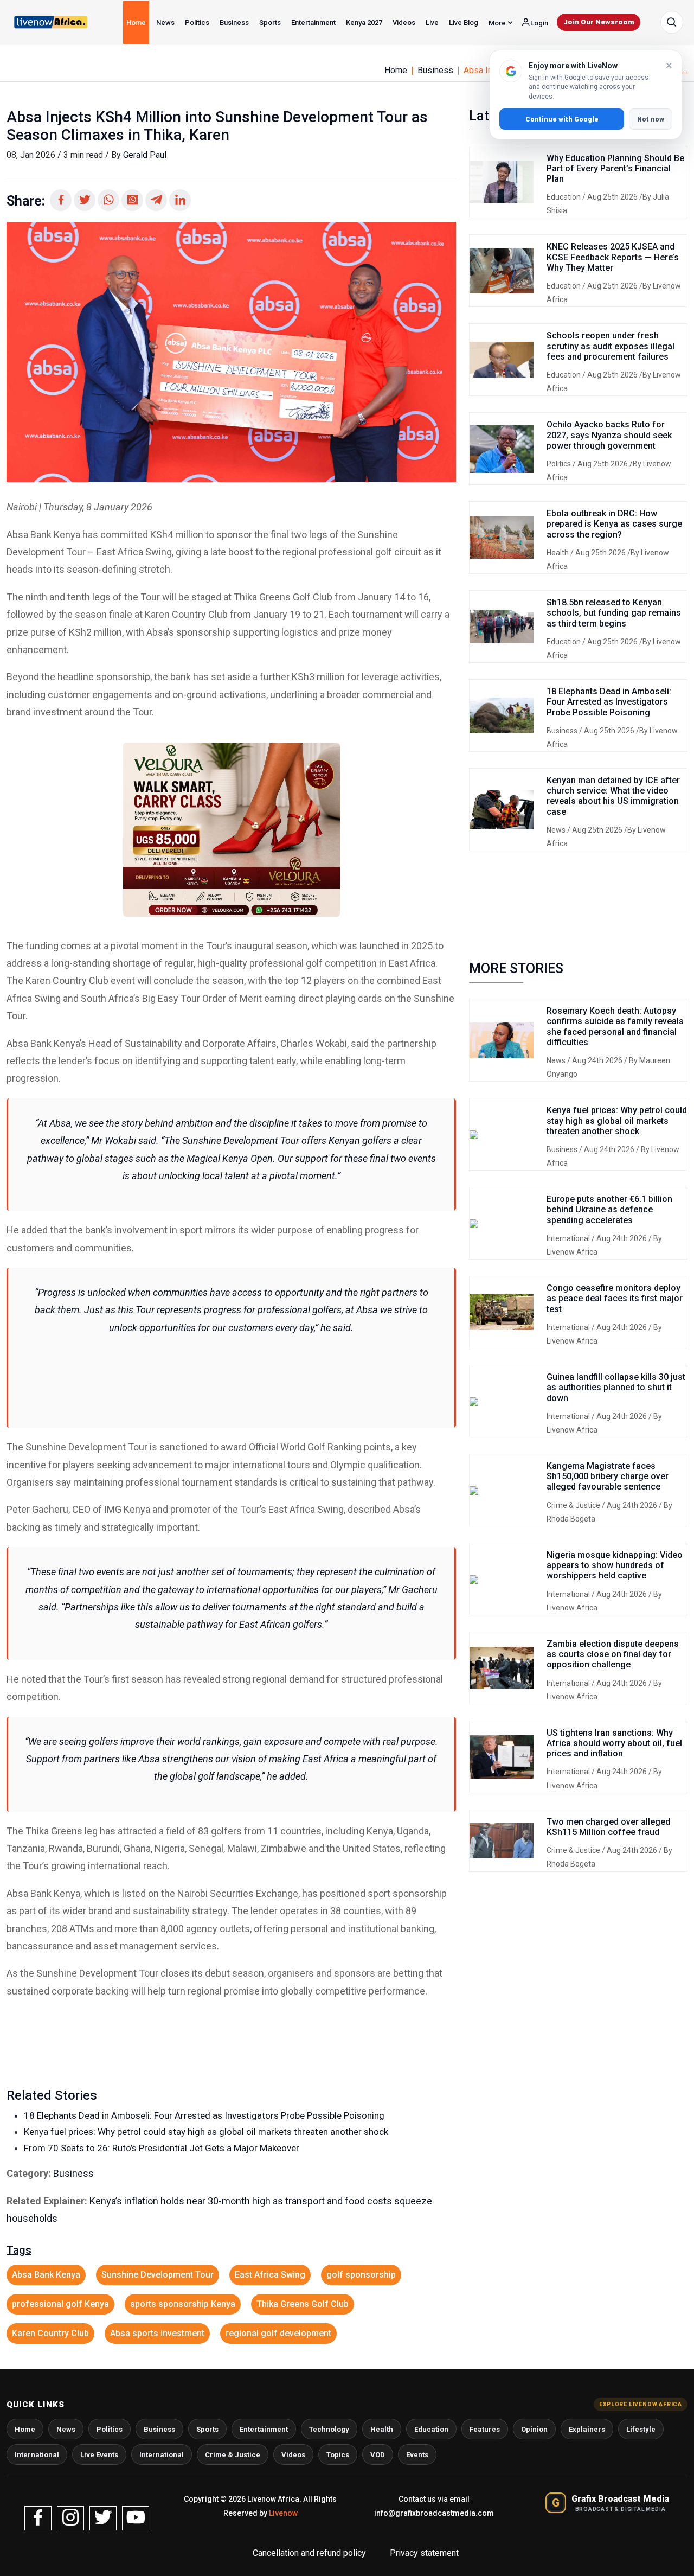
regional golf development (278, 2333)
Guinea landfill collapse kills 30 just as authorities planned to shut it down (616, 1387)
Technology (329, 2429)
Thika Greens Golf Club (303, 2304)
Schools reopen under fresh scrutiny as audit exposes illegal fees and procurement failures (611, 346)
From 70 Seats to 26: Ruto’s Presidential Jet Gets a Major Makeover (162, 2148)
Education (564, 197)
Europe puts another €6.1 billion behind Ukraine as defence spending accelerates (609, 1209)
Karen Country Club (50, 2333)
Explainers (587, 2429)
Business (234, 23)
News (165, 23)
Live (432, 23)
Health (558, 553)
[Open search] (672, 22)
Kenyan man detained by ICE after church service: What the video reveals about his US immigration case (613, 796)
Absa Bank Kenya (46, 2275)
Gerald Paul (145, 155)
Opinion (534, 2429)
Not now (651, 119)
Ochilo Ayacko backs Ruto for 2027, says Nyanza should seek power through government (609, 435)
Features (485, 2429)
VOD (378, 2455)
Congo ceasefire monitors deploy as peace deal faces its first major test (615, 1298)
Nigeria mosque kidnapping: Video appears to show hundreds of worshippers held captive (615, 1565)
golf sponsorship (361, 2275)
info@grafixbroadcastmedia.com (434, 2513)
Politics (197, 23)
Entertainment (313, 23)
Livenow (283, 2513)
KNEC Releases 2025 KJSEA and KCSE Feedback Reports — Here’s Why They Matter (613, 257)
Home (136, 23)
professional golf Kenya (60, 2304)
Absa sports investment (157, 2333)
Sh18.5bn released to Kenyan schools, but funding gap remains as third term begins (614, 613)
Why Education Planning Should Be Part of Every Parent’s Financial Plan (615, 168)
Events (417, 2455)
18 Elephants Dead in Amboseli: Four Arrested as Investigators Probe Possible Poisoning (204, 2115)
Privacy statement (424, 2553)
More (498, 23)
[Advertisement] (231, 1374)
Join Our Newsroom (599, 22)
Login (538, 23)
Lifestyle (641, 2429)
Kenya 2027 (364, 23)
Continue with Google (562, 119)
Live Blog (464, 23)
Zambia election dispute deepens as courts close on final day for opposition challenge (613, 1654)
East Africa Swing (270, 2275)
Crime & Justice (574, 1505)
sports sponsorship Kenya (183, 2304)
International (569, 1238)
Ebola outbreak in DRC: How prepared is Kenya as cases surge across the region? (614, 524)
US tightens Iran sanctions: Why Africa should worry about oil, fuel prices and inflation (614, 1743)
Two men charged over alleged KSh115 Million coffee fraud (608, 1827)
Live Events (99, 2455)
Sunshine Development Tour (158, 2275)
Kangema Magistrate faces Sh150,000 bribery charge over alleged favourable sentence (608, 1476)
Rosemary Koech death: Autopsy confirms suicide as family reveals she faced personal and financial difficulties (615, 1027)
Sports (270, 23)
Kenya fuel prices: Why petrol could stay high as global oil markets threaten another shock (206, 2132)
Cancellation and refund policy (310, 2553)
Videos (404, 23)
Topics (338, 2455)
